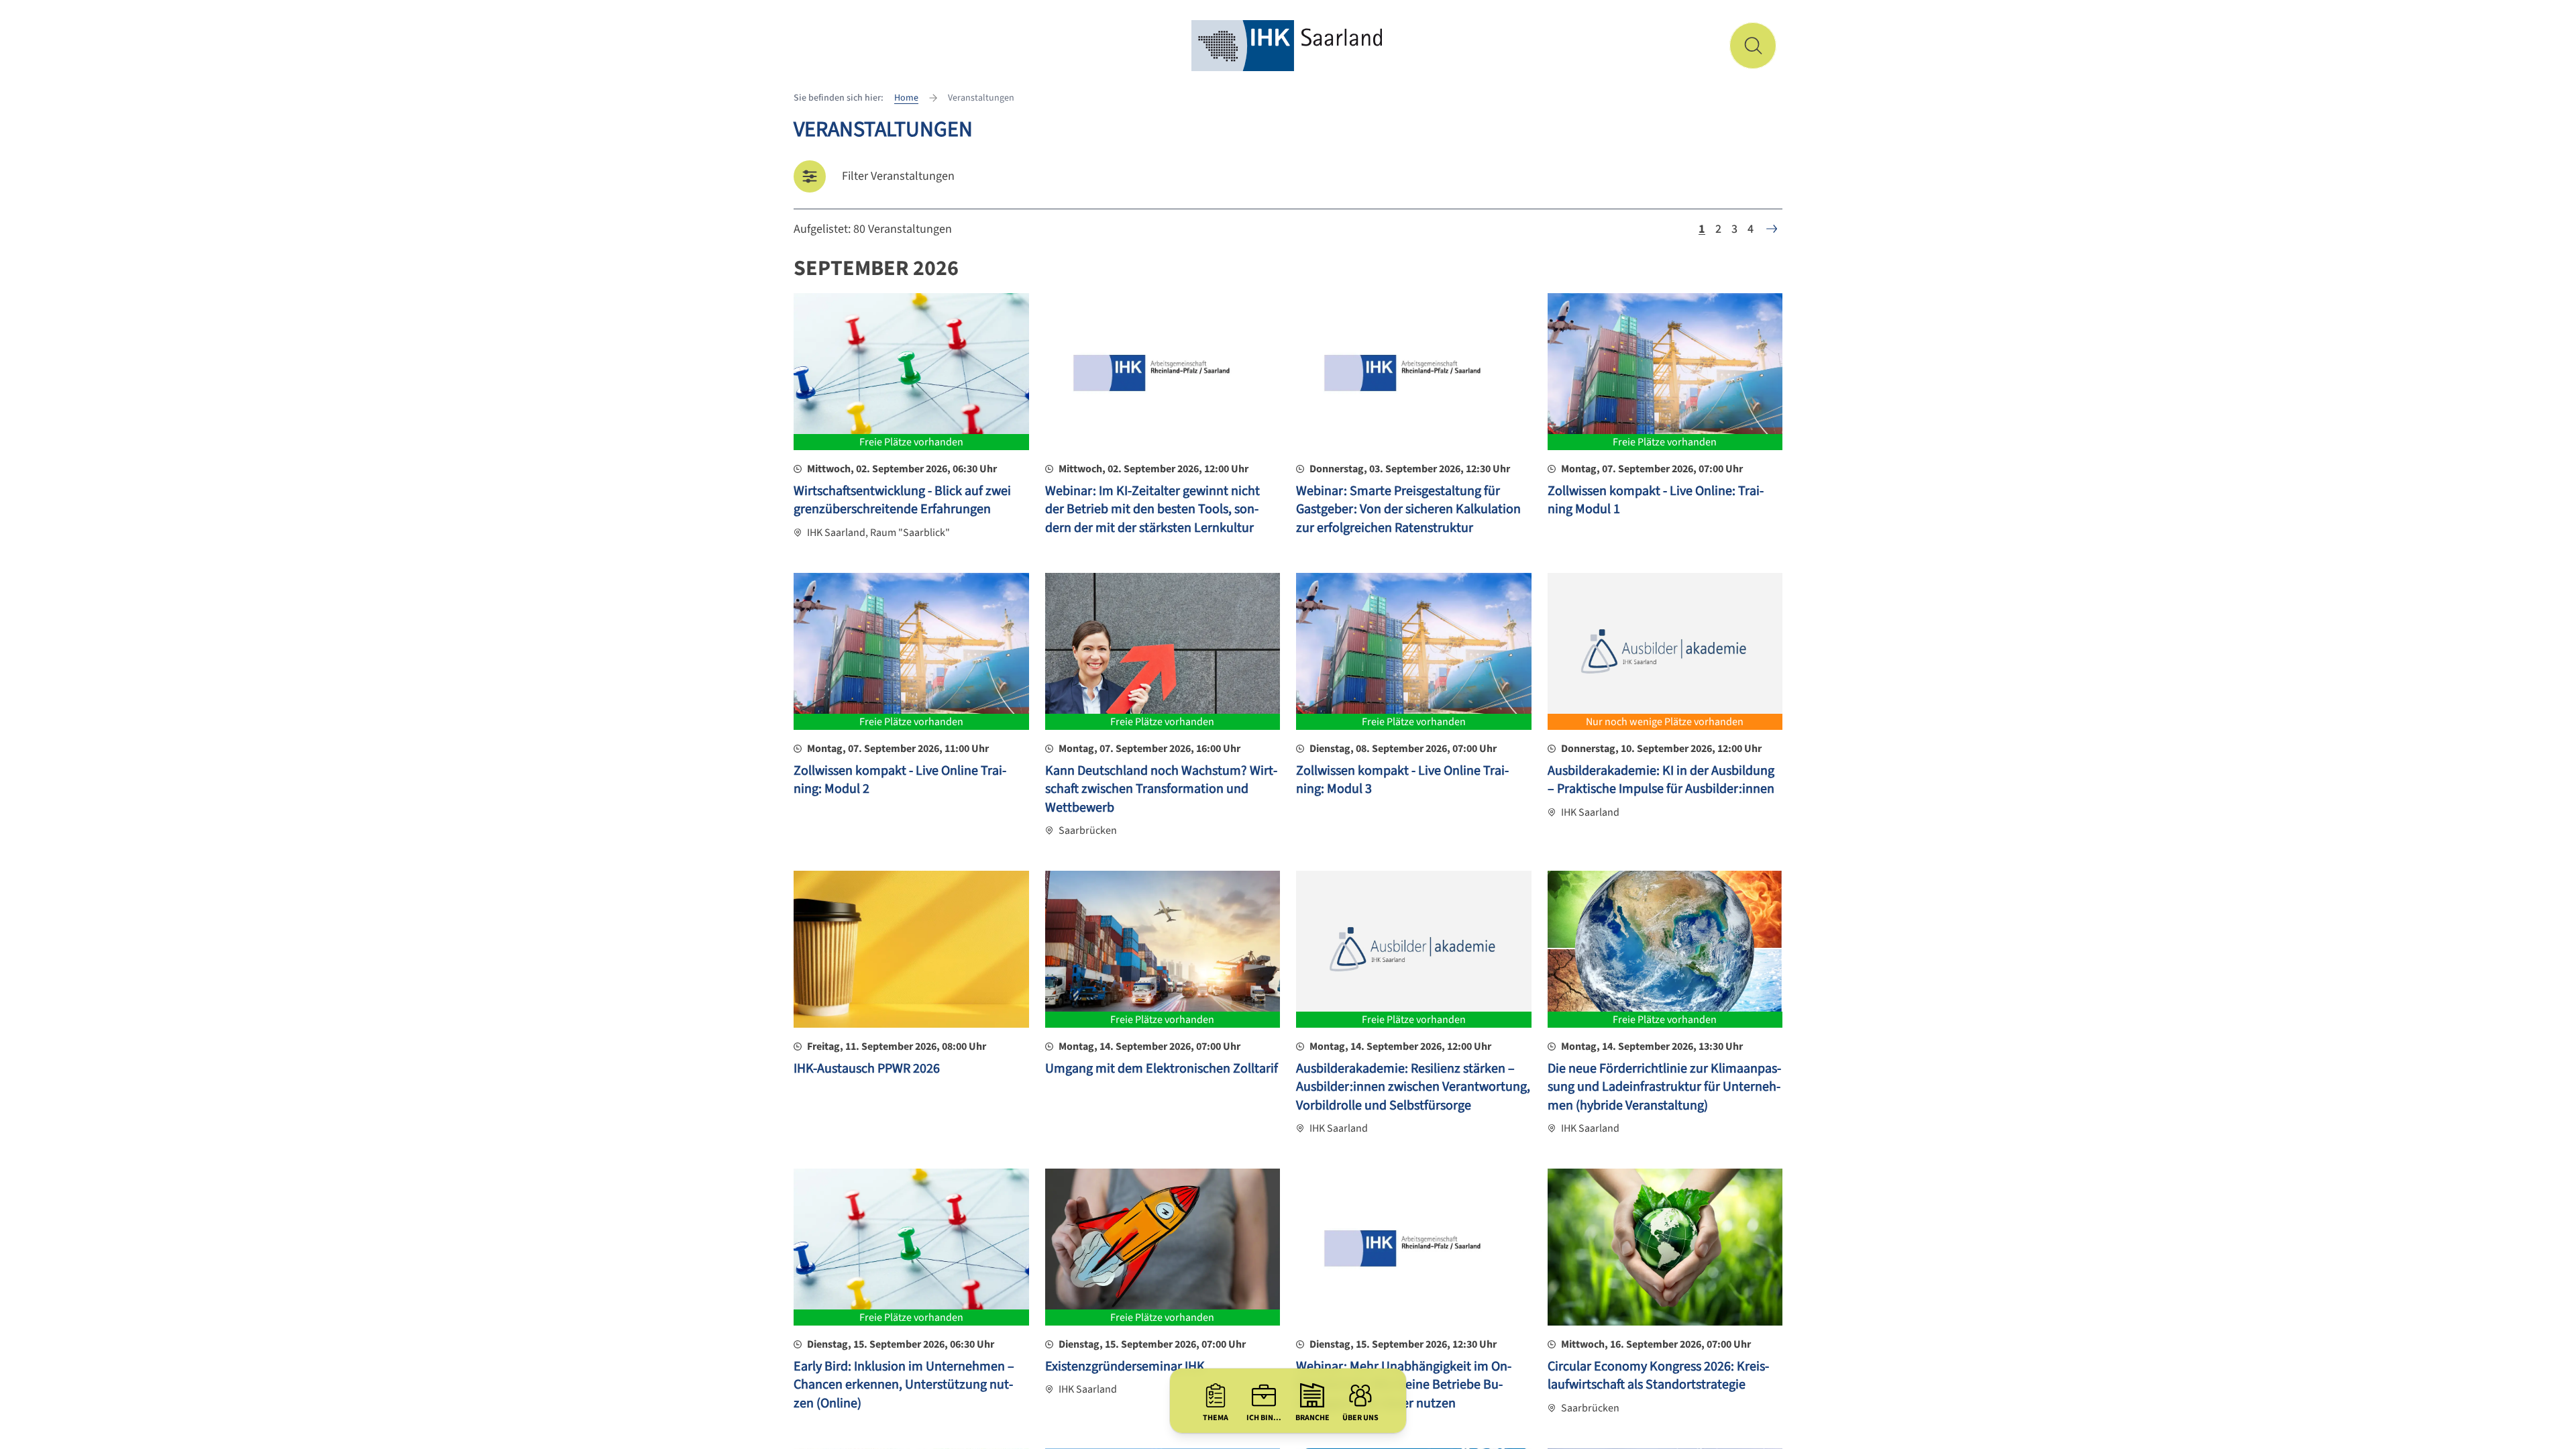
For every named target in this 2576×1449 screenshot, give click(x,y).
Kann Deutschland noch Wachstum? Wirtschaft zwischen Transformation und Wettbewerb (1161, 789)
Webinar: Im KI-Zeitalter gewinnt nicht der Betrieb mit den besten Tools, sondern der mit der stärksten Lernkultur (1152, 509)
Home (906, 98)
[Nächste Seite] (1772, 229)
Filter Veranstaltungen (898, 176)
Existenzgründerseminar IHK (1125, 1366)
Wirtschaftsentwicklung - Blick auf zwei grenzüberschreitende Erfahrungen (902, 500)
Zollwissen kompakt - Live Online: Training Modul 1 (1656, 500)
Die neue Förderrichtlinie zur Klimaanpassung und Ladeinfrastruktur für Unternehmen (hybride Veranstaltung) (1664, 1087)
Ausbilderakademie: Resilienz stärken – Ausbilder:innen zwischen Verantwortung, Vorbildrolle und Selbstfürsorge (1413, 1087)
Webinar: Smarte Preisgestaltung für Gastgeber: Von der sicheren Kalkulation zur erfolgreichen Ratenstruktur (1408, 509)
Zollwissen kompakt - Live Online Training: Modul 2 (900, 780)
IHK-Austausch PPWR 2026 (867, 1069)
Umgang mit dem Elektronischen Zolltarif (1162, 1069)
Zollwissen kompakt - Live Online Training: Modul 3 (1402, 780)
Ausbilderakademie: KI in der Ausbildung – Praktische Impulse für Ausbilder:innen (1661, 780)
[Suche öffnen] (1753, 46)
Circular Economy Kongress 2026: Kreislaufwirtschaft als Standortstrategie (1658, 1376)
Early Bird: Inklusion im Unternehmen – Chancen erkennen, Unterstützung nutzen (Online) (904, 1385)
